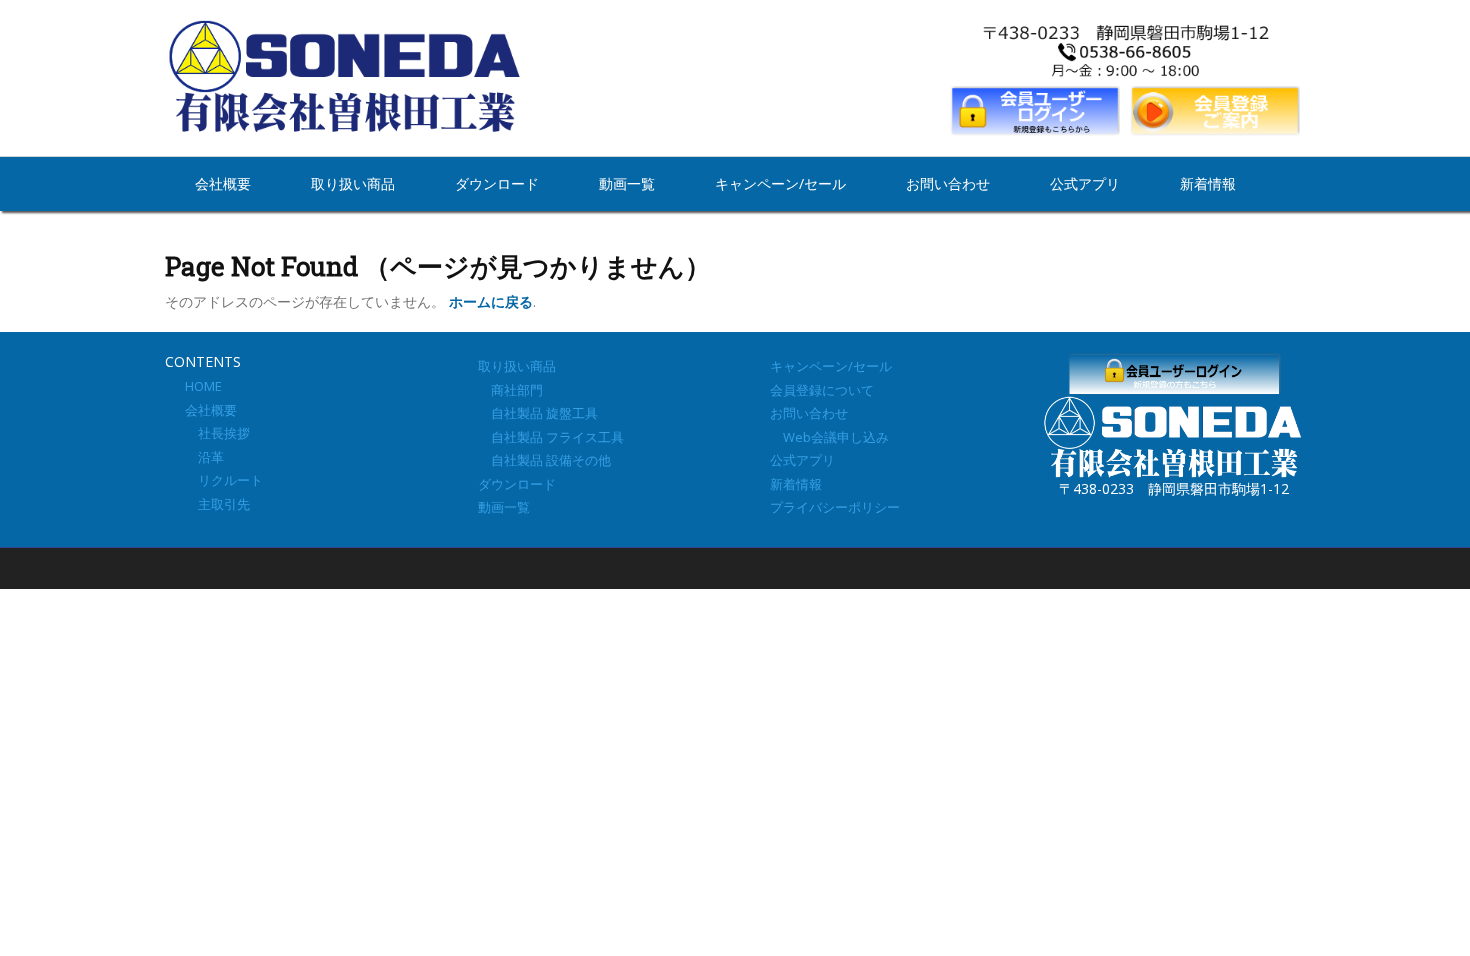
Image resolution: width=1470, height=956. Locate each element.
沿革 (204, 457)
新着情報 (1208, 183)
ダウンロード (497, 183)
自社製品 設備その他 (544, 460)
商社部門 (510, 390)
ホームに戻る (491, 301)
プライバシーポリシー (835, 507)
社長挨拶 (217, 433)
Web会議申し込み (829, 437)
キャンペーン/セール (780, 183)
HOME (203, 386)
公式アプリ (1085, 183)
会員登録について (822, 390)
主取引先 (217, 504)
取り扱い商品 (353, 183)
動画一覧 (627, 183)
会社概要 (223, 183)
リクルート (224, 480)
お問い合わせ (948, 183)
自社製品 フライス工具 (551, 437)
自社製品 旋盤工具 (538, 413)
